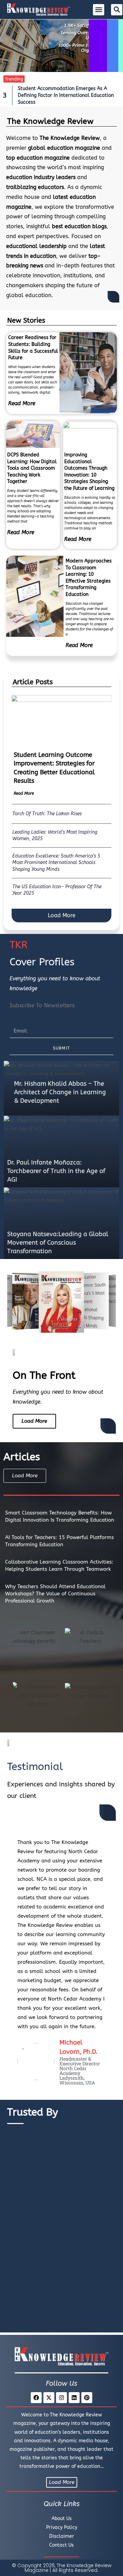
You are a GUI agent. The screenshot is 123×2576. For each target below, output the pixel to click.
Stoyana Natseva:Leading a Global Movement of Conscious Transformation (58, 1243)
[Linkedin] (74, 2398)
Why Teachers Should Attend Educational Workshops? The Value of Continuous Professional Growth (55, 1594)
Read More (22, 403)
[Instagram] (61, 2398)
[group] (31, 1302)
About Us (62, 2519)
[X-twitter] (49, 2398)
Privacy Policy (62, 2527)
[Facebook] (36, 2398)
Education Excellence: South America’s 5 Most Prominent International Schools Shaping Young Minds (56, 863)
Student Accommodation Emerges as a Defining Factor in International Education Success (66, 95)
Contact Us (61, 2545)
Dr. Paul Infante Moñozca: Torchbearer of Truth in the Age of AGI (56, 1171)
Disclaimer (62, 2536)
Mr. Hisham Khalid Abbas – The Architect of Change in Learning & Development (60, 1092)
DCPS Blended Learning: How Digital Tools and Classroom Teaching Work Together (32, 468)
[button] (99, 10)
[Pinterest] (87, 2398)
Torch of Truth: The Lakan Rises (47, 814)
